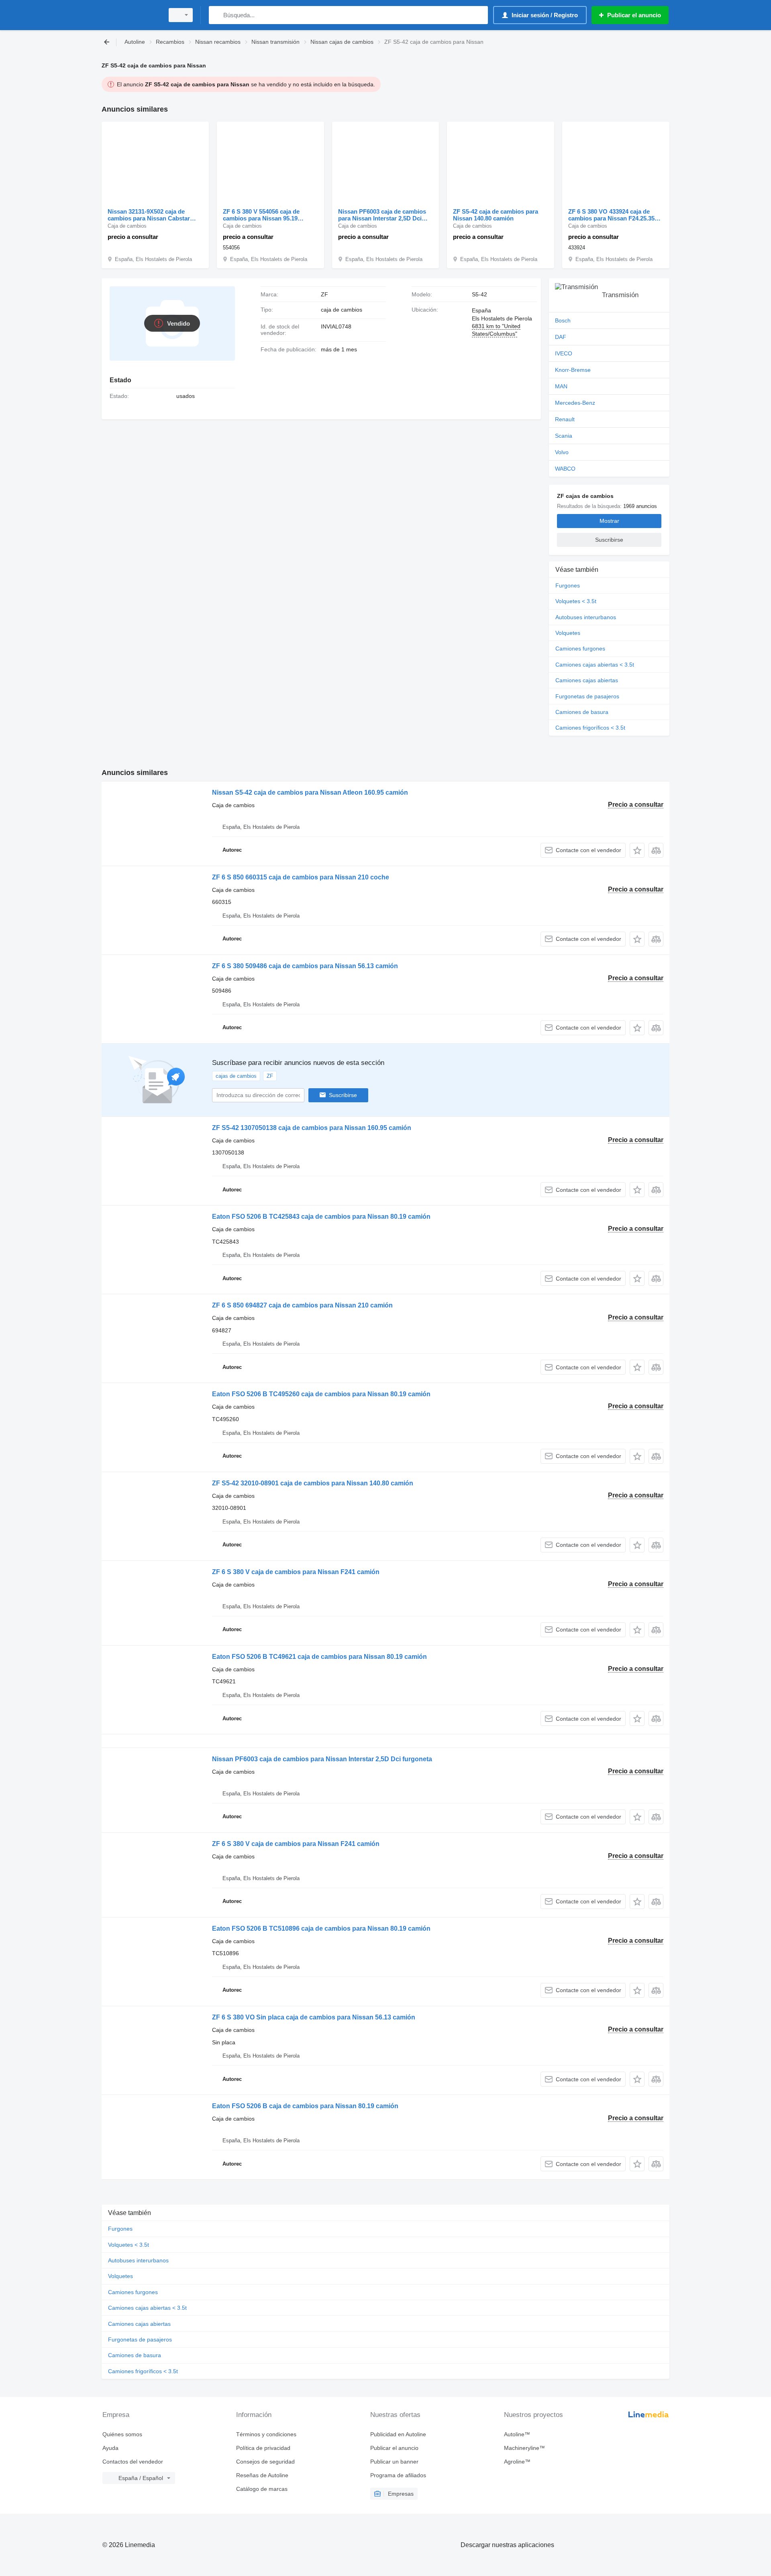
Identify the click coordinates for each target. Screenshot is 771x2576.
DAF (561, 337)
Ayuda (110, 2448)
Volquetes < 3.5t (576, 601)
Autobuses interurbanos (586, 617)
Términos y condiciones (266, 2434)
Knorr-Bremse (573, 370)
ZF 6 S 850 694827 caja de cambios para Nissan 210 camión (302, 1305)
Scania (564, 436)
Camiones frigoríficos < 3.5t (590, 728)
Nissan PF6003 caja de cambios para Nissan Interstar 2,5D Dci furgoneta (382, 215)
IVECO (564, 353)
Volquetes (568, 633)
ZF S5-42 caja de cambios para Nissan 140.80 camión (496, 215)
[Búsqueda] (217, 15)
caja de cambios (342, 310)
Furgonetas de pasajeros (587, 696)
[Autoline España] (131, 15)
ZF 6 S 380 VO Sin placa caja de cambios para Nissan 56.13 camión (314, 2017)
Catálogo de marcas (262, 2489)
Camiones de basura (582, 712)
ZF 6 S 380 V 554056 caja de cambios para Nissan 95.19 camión (261, 215)
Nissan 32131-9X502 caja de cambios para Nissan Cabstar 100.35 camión (149, 215)
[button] (637, 850)
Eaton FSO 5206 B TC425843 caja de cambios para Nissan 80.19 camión (321, 1217)
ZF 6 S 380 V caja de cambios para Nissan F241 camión (296, 1572)
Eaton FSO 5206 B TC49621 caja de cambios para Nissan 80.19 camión (319, 1657)
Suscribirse (343, 1095)
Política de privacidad (263, 2448)
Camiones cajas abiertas (587, 680)
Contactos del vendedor (133, 2462)
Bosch (563, 320)
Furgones (568, 585)
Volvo (562, 452)
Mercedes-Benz (575, 403)
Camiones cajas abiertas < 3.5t (595, 665)
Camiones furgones (580, 649)
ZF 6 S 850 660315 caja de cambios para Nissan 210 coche (301, 877)
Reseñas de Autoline (262, 2475)
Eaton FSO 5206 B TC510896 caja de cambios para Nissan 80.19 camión (321, 1928)
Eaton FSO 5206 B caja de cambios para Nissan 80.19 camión (305, 2106)
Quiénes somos (122, 2434)
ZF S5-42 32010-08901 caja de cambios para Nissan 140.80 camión (313, 1483)
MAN (561, 386)
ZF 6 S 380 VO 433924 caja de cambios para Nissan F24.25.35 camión (611, 215)
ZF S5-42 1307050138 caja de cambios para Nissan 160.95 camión (312, 1128)
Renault (565, 419)
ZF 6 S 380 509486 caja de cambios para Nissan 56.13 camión (305, 966)
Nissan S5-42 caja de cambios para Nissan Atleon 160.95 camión (310, 792)
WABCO (565, 469)
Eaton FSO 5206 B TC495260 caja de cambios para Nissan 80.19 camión (321, 1394)
